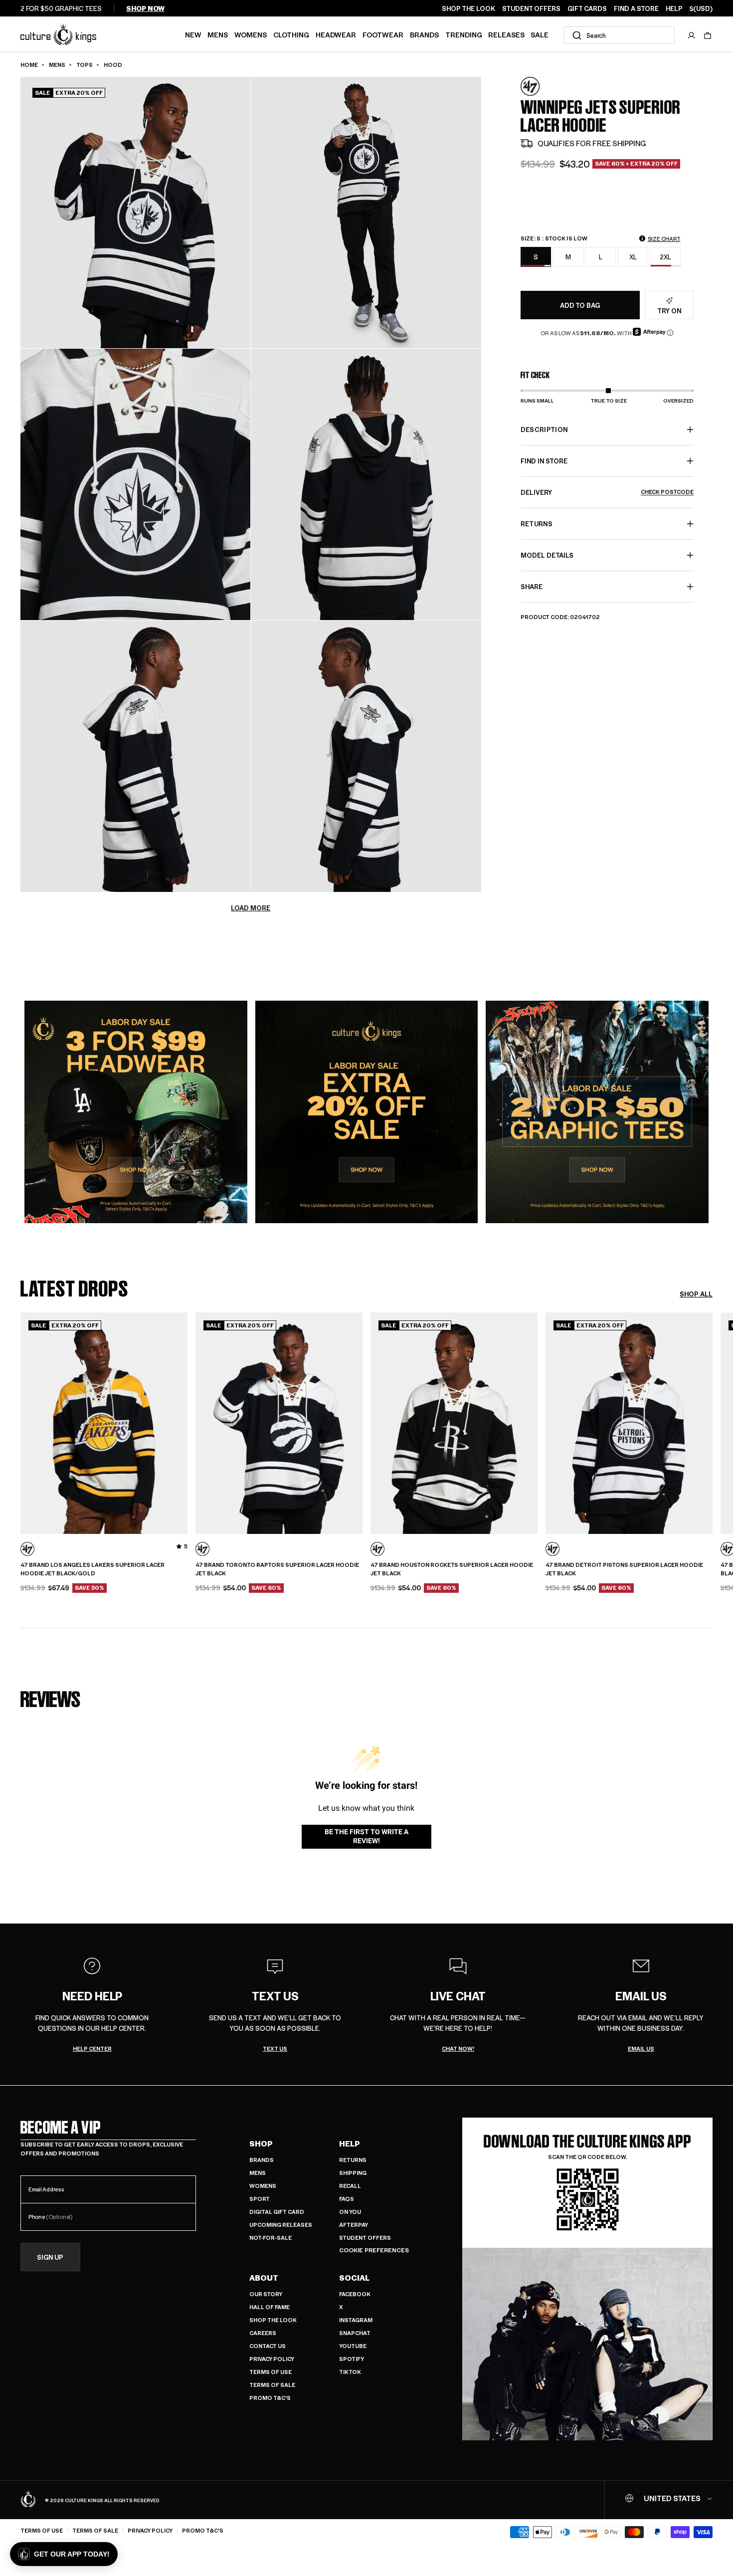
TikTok (350, 2372)
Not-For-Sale (271, 2238)
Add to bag (580, 305)
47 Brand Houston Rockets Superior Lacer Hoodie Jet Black (452, 1569)
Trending (464, 34)
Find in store (544, 461)
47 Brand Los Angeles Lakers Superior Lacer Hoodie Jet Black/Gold (92, 1569)
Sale (540, 34)
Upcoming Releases (281, 2225)
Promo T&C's (270, 2398)
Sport (260, 2199)
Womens (251, 34)
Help (350, 2144)
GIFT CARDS (587, 8)
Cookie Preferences (374, 2250)
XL (633, 257)
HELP (674, 8)
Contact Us (268, 2346)
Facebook (355, 2294)
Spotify (352, 2359)
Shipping (353, 2173)
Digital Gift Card (277, 2212)
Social (354, 2278)
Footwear (383, 34)
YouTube (353, 2346)
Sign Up (50, 2257)
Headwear (336, 34)
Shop (261, 2144)
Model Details (547, 555)
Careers (263, 2333)
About (264, 2278)
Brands (424, 34)
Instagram (356, 2320)
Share (532, 586)
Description (544, 429)
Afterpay (354, 2225)
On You (350, 2212)
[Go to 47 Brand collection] (546, 87)
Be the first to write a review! (366, 1836)
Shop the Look (273, 2320)
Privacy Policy (272, 2359)
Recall (350, 2186)
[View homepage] (58, 34)
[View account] (692, 35)
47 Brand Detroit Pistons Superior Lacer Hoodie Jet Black (624, 1569)
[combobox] (619, 35)
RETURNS (537, 524)
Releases (506, 34)
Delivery (607, 492)
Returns (353, 2160)
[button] (708, 35)
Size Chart (664, 239)
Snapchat (355, 2333)
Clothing (291, 34)
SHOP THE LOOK (468, 8)
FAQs (347, 2199)
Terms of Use (271, 2372)
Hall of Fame (270, 2307)
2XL (665, 257)
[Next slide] (713, 1422)
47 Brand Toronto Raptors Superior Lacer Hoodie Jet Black (277, 1569)
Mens (218, 34)
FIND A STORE (636, 8)
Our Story (266, 2294)
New (193, 34)
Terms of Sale (272, 2385)
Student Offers (365, 2238)
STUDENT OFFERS (531, 8)
